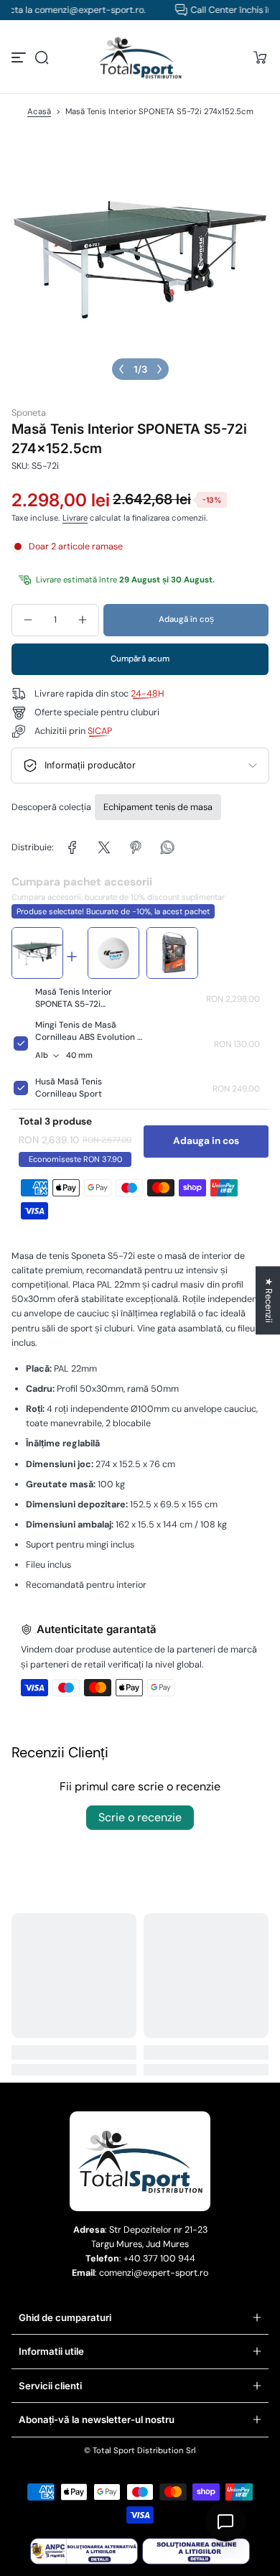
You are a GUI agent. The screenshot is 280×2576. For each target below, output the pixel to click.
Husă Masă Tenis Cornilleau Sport (69, 1088)
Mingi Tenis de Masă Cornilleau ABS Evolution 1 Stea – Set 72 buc (88, 1037)
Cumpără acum (140, 659)
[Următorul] (159, 369)
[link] (73, 847)
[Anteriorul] (121, 369)
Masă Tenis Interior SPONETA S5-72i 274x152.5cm (74, 1004)
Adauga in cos (206, 1141)
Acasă (39, 112)
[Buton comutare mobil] (20, 57)
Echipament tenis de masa (158, 807)
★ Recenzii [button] (269, 1300)
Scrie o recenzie (140, 1817)
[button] (42, 57)
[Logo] (140, 57)
